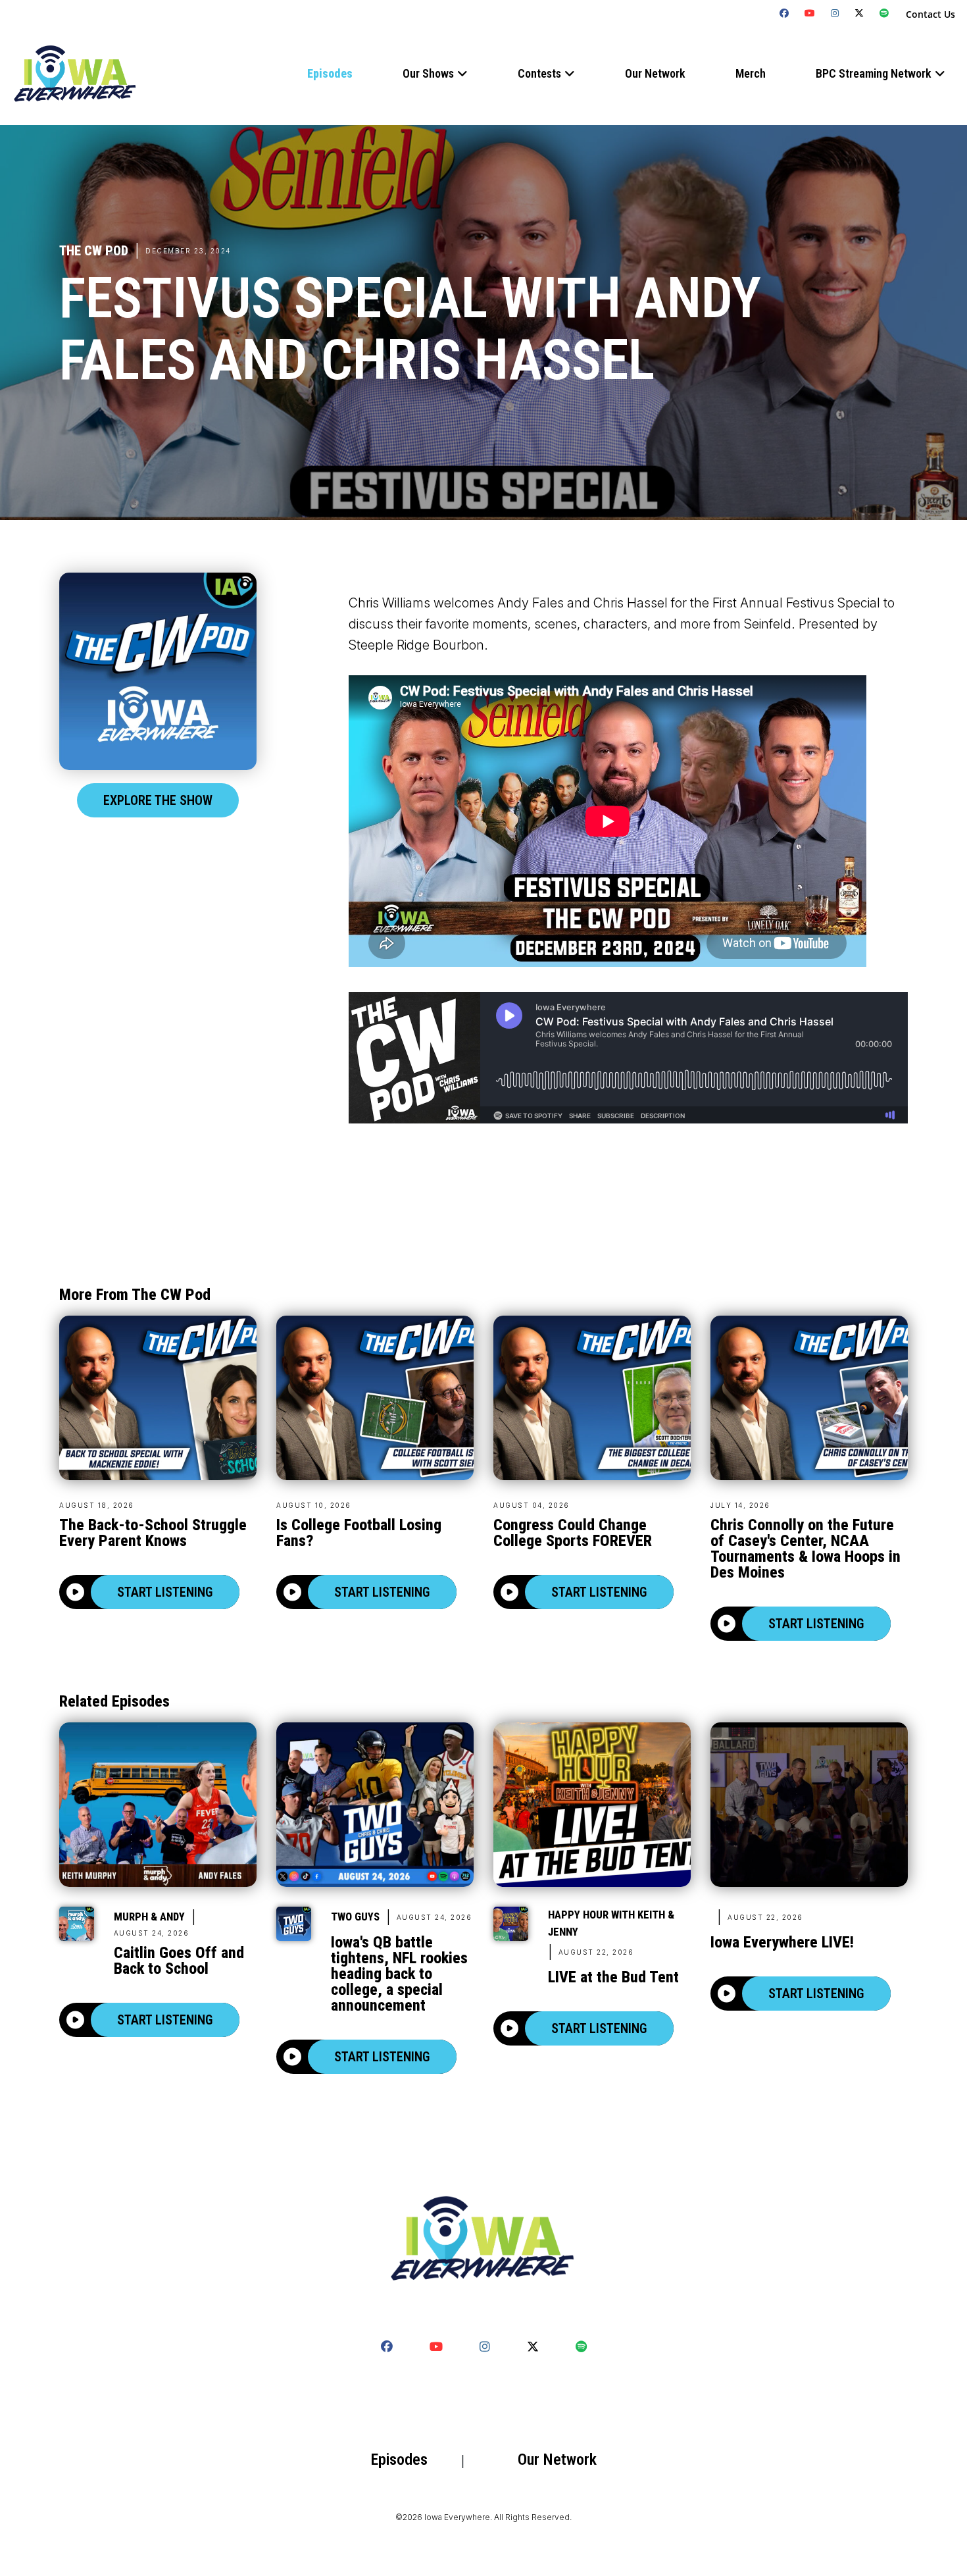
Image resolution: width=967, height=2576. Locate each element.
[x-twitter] (859, 13)
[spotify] (884, 13)
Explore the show (158, 800)
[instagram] (835, 13)
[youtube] (810, 13)
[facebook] (784, 13)
